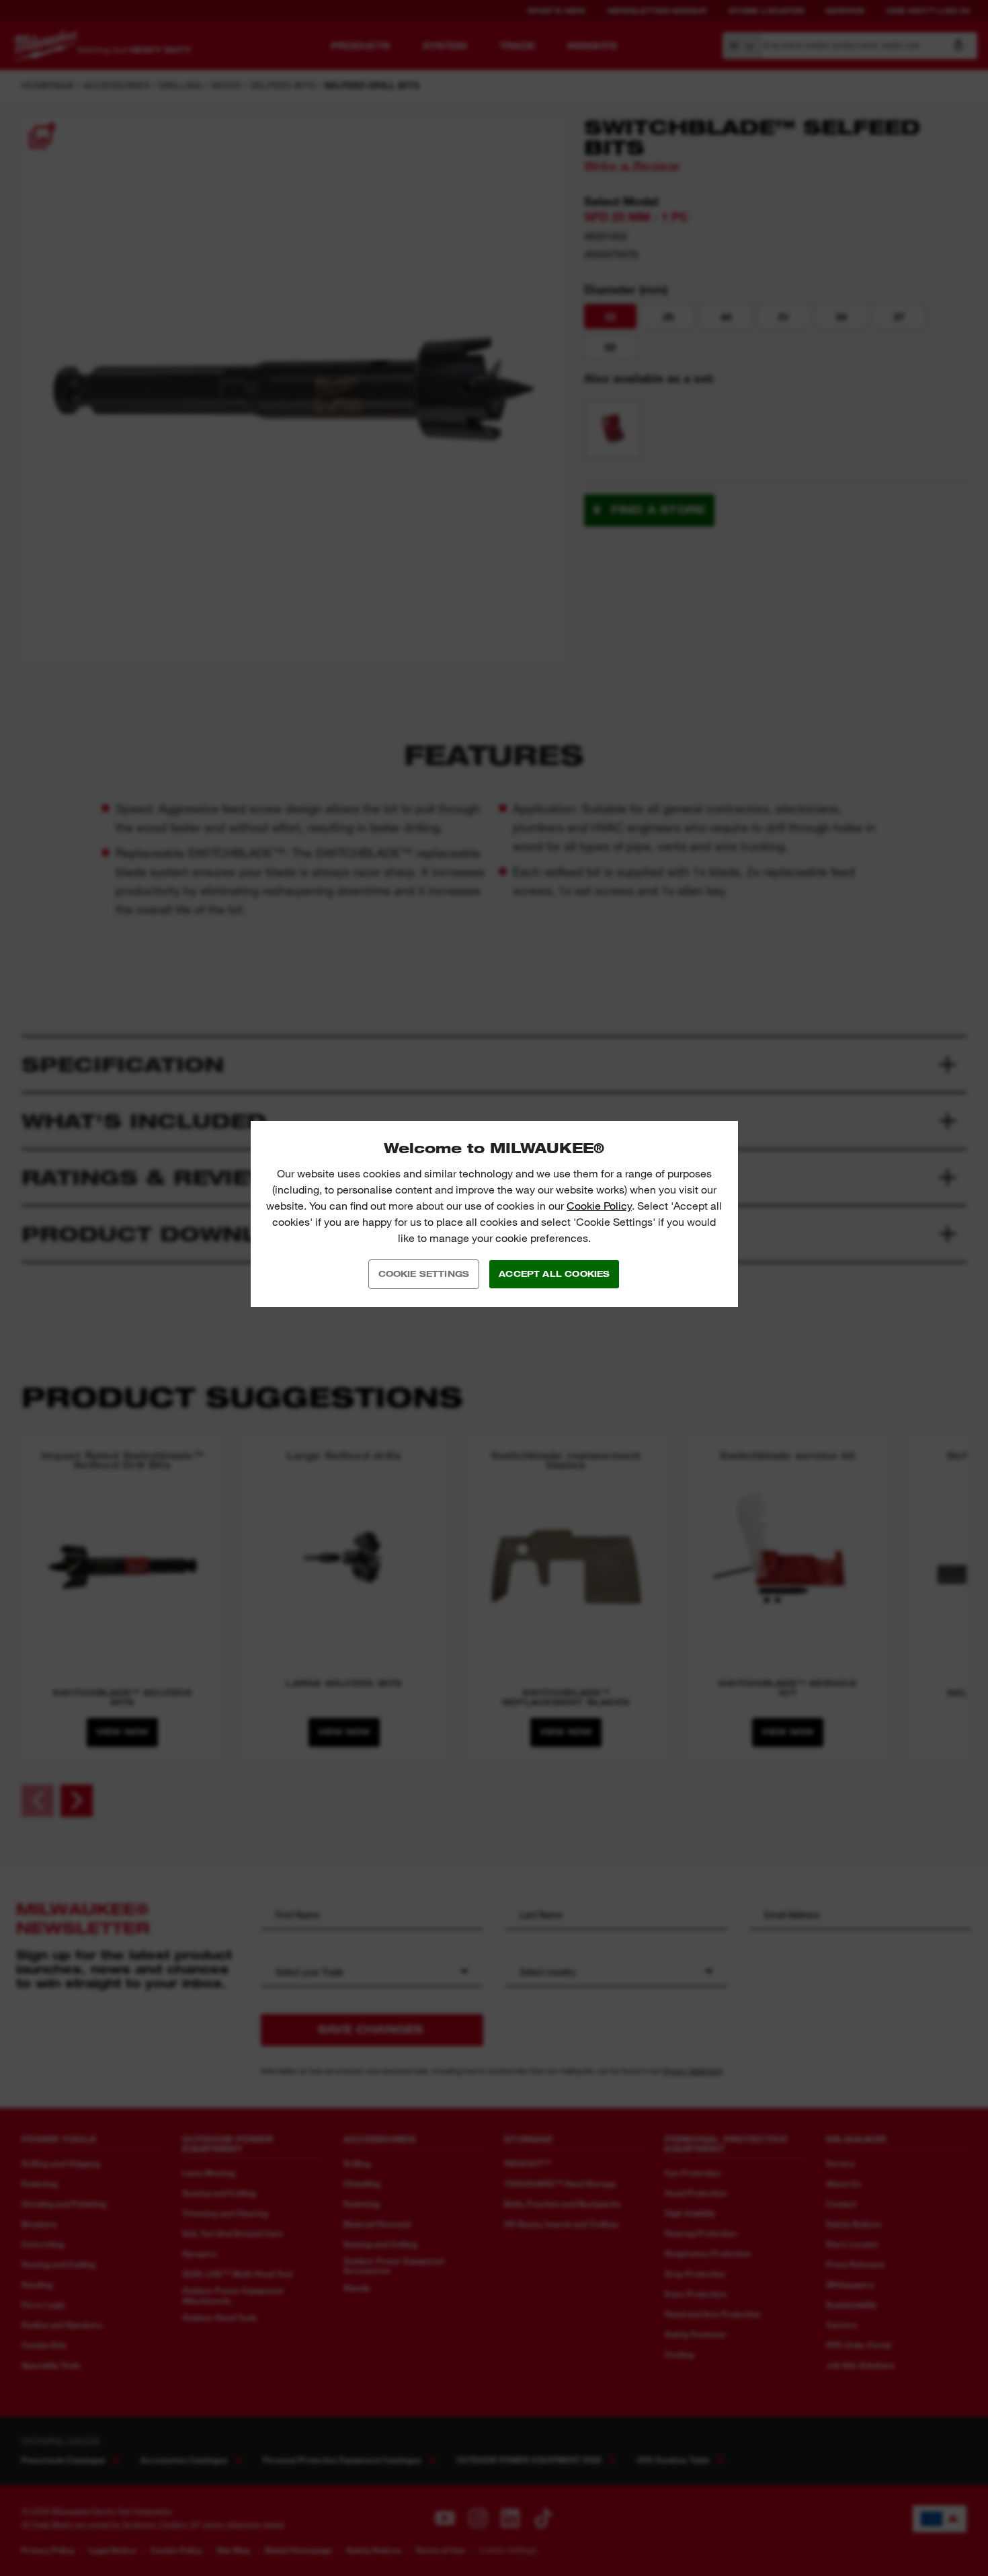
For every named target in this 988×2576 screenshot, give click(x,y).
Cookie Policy (599, 1206)
